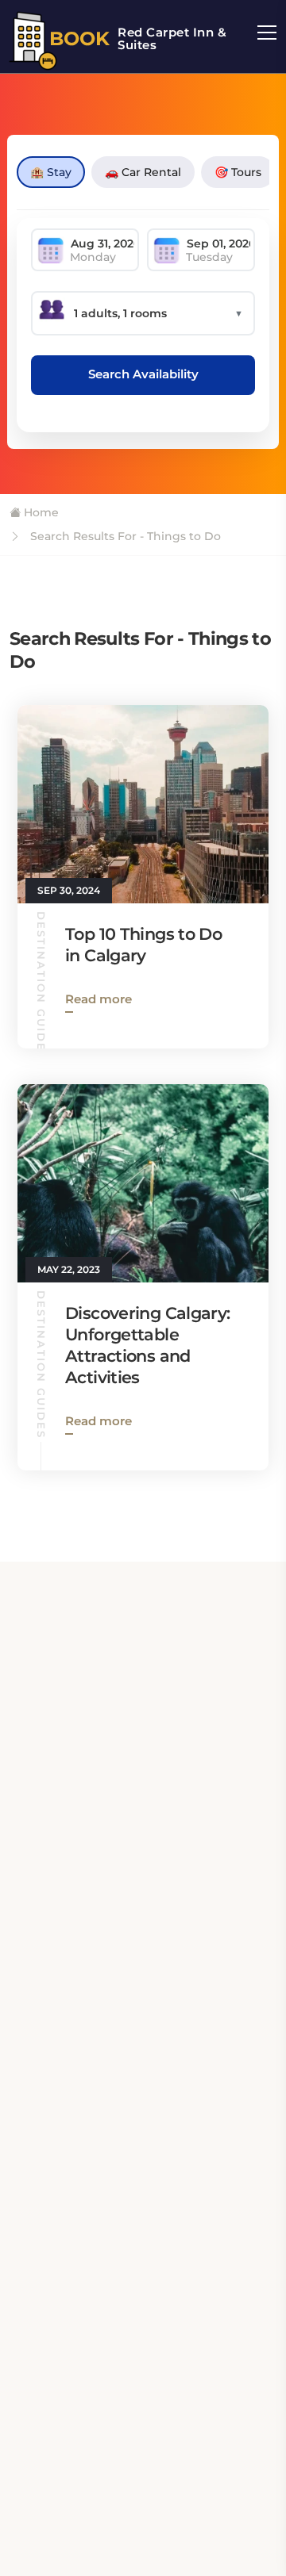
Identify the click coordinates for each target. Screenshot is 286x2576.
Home (40, 512)
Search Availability (143, 374)
